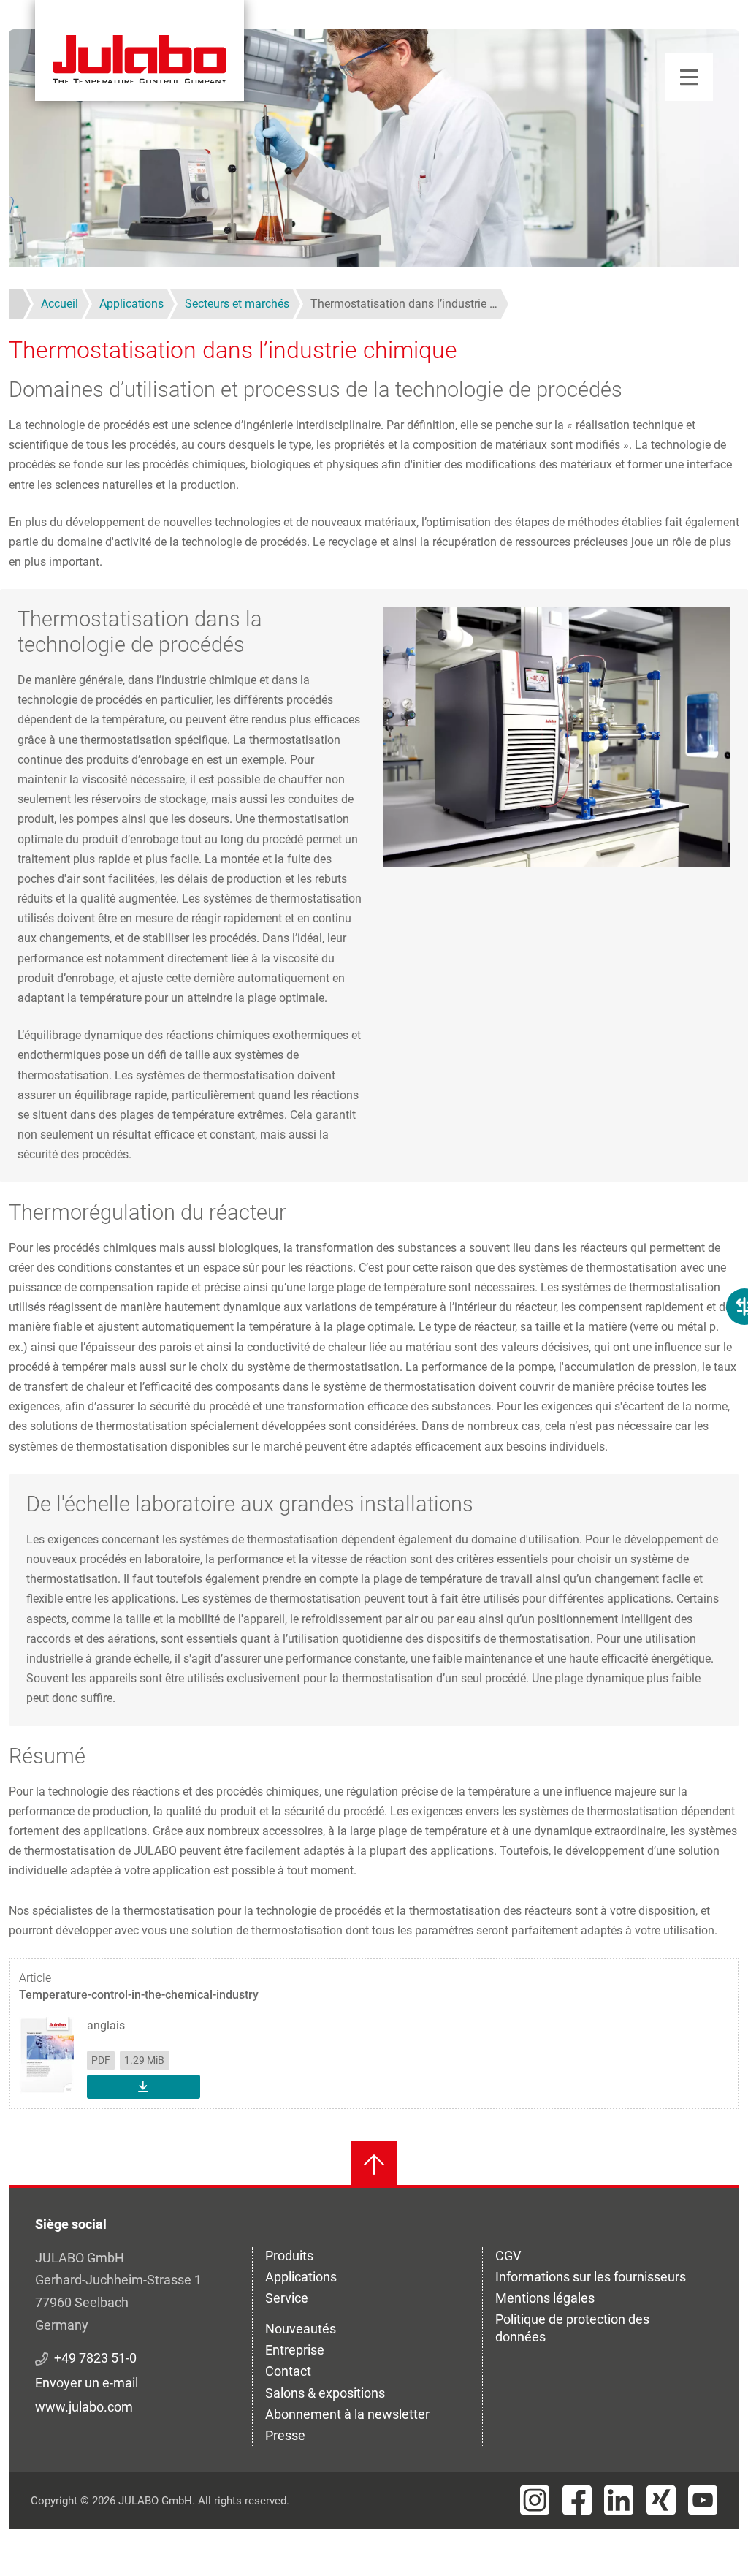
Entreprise (295, 2350)
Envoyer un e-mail (87, 2383)
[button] (557, 736)
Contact (288, 2371)
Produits (289, 2256)
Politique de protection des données (572, 2328)
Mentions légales (545, 2298)
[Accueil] (140, 50)
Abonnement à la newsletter (347, 2414)
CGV (508, 2256)
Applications (301, 2277)
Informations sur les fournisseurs (591, 2277)
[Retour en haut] (374, 2165)
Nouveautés (301, 2329)
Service (287, 2298)
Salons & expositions (325, 2393)
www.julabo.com (84, 2407)
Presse (285, 2435)
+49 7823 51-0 (95, 2358)
